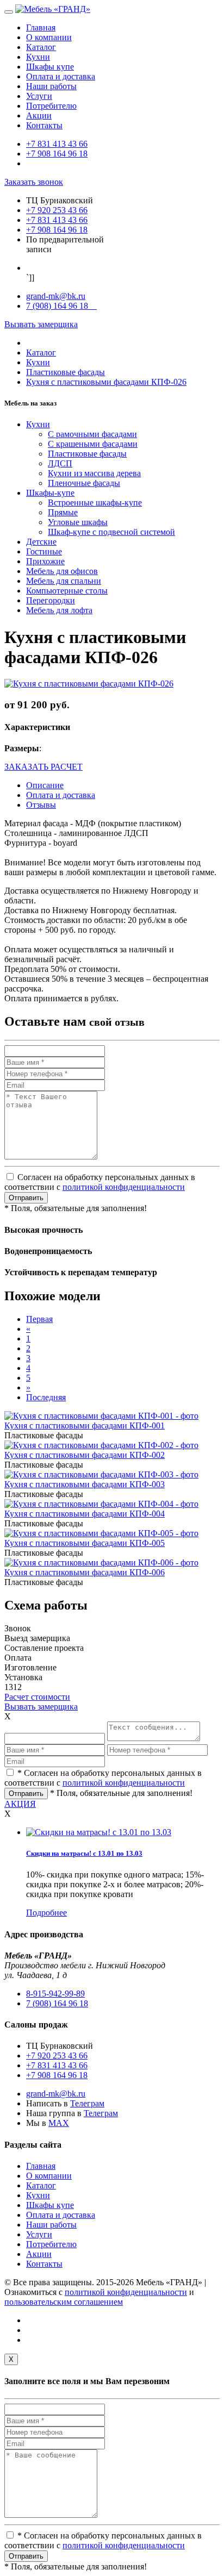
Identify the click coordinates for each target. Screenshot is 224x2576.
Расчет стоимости (37, 1697)
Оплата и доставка (61, 76)
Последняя (46, 1397)
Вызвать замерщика (41, 324)
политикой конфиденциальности (124, 1187)
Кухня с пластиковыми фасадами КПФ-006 (85, 1572)
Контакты (44, 125)
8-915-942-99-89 (55, 1994)
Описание (45, 785)
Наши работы (51, 86)
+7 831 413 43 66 (57, 144)
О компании (49, 37)
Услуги (39, 96)
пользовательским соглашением (64, 2302)
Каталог (41, 47)
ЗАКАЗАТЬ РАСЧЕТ (43, 767)
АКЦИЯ (20, 1804)
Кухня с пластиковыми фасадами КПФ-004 (85, 1514)
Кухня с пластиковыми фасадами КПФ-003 (85, 1484)
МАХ (59, 2123)
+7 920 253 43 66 (57, 210)
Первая (39, 1319)
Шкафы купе (50, 67)
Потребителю (51, 106)
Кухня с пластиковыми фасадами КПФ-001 (85, 1426)
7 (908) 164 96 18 (61, 306)
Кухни (38, 57)
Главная (41, 27)
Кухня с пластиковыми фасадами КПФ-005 (85, 1543)
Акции (39, 116)
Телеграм (87, 2103)
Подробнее (46, 1913)
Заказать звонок (34, 182)
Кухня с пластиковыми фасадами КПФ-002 (85, 1455)
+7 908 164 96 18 (57, 154)
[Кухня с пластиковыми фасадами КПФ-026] (89, 684)
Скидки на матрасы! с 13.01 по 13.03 (84, 1853)
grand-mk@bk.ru (56, 296)
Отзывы (41, 805)
